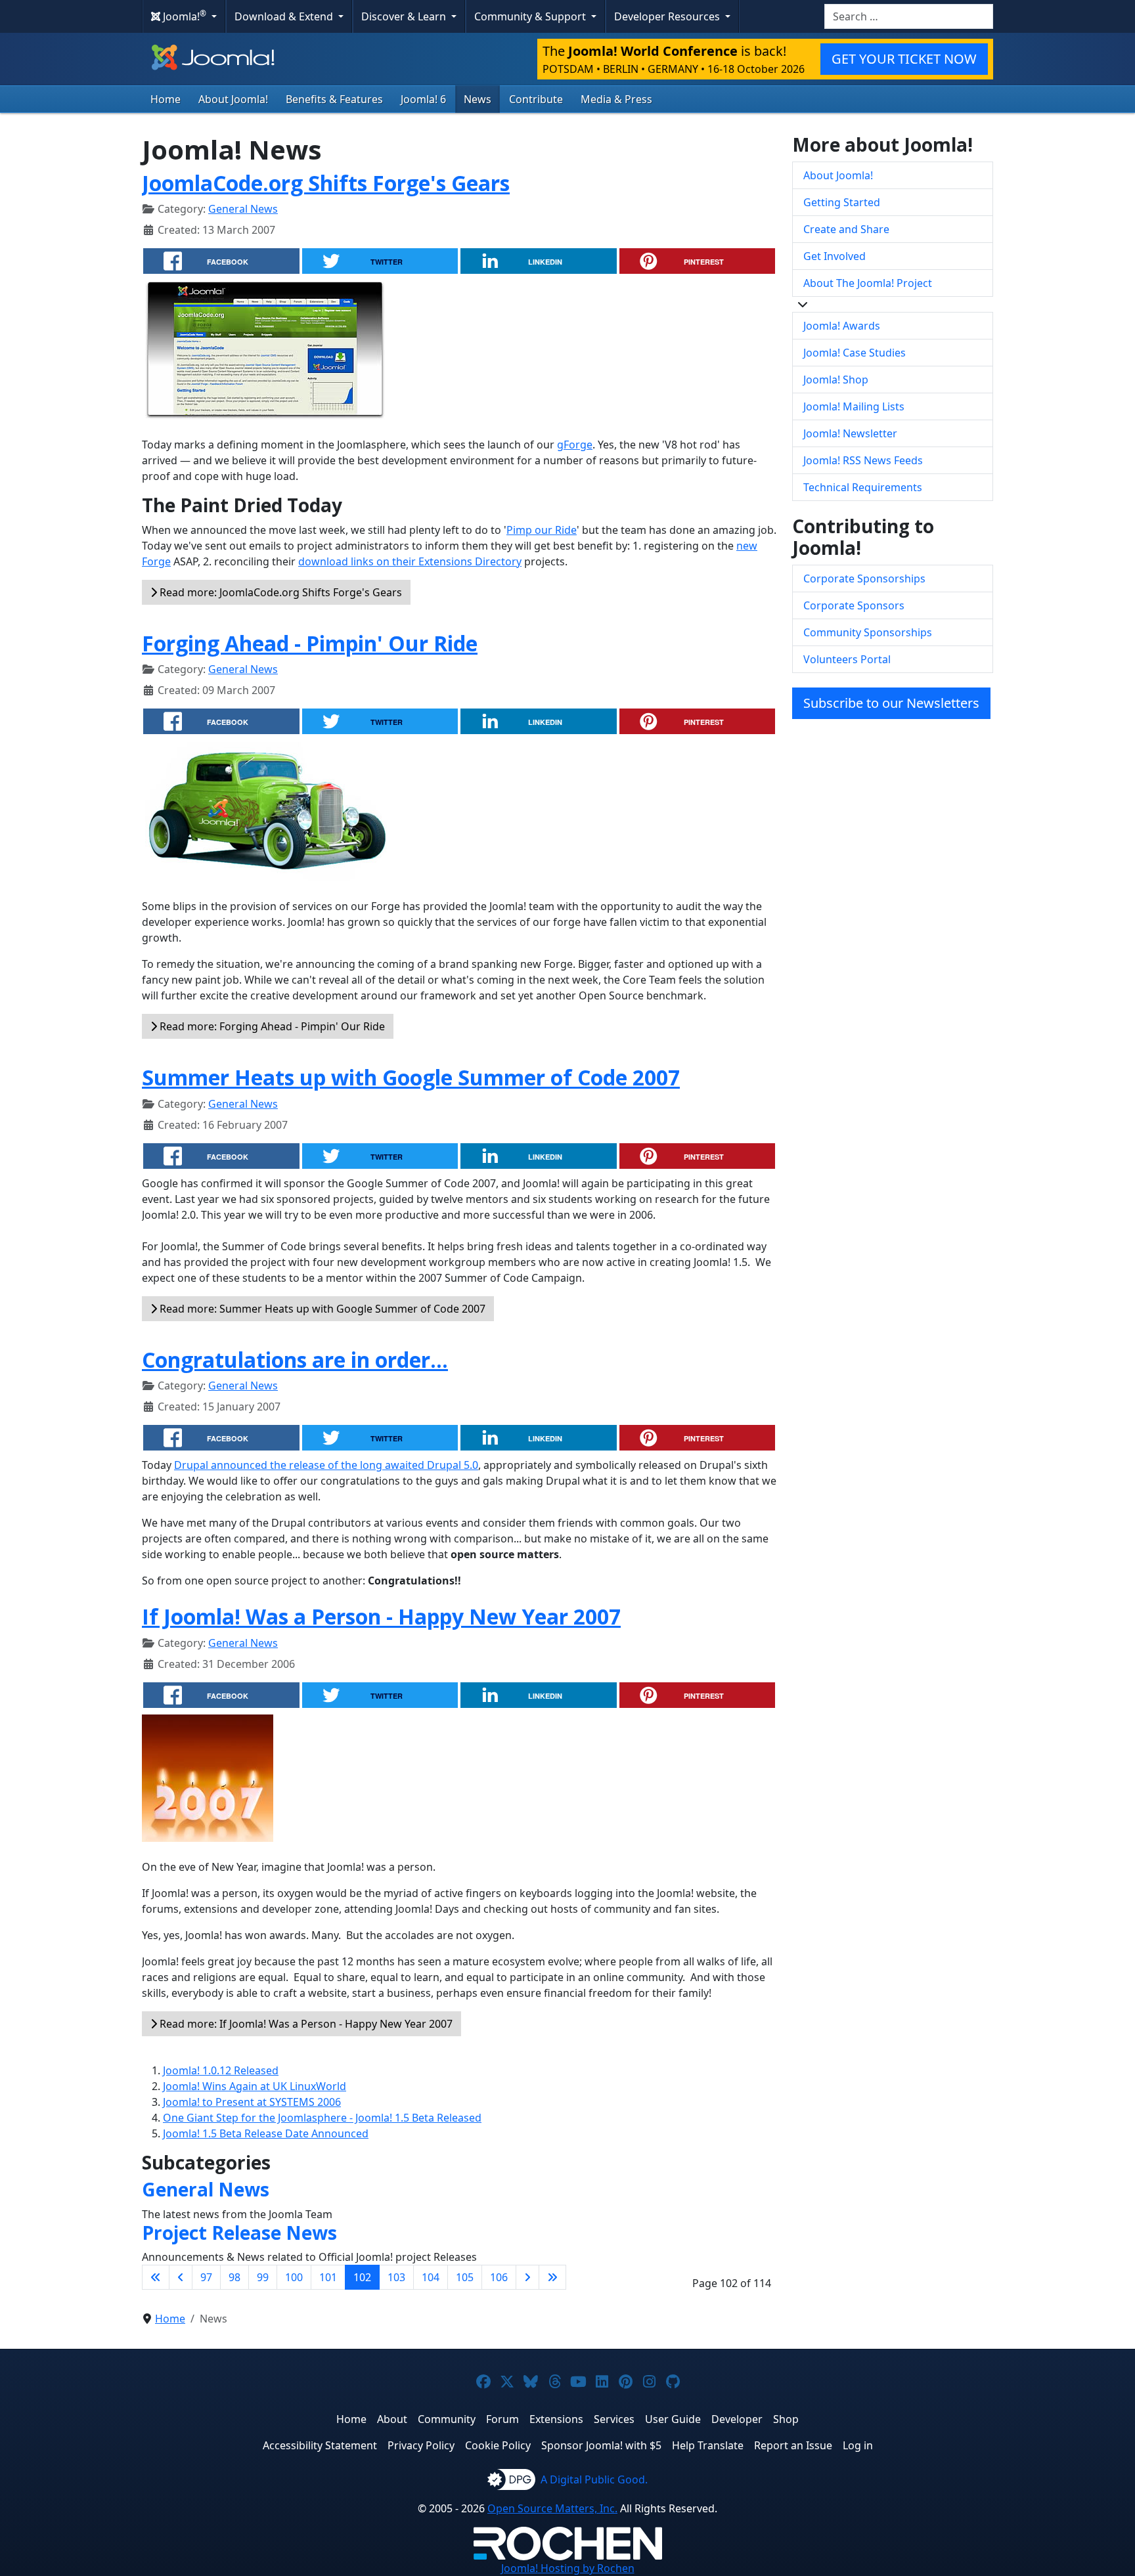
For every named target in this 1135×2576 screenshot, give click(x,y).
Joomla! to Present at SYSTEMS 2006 (252, 2102)
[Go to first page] (156, 2277)
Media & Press (616, 99)
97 (206, 2277)
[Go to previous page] (181, 2277)
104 (431, 2277)
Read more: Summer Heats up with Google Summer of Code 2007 (321, 1309)
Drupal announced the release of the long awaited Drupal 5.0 (326, 1465)
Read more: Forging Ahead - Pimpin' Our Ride (271, 1026)
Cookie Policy (498, 2445)
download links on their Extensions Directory (410, 561)
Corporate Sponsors (854, 605)
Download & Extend (285, 16)
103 (396, 2277)
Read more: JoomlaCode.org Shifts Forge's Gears (279, 592)
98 (234, 2277)
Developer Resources (668, 16)
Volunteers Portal (847, 659)
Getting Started (842, 202)
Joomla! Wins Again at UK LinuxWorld (255, 2086)
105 (465, 2277)
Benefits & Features (334, 99)
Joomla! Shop (836, 380)
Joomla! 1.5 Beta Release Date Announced (266, 2133)
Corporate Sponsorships (864, 579)
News (478, 99)
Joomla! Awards (842, 326)
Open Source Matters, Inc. (552, 2508)
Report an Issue (793, 2445)
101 (328, 2277)
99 (263, 2277)
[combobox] (909, 16)
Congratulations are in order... (295, 1360)
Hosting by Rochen (568, 2568)
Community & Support (531, 16)
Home (166, 99)
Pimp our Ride (542, 530)
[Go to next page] (527, 2277)
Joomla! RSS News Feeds (863, 460)
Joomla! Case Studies (855, 353)
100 (294, 2277)
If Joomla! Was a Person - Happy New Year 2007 (381, 1616)
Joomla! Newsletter (850, 433)
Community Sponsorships (868, 632)
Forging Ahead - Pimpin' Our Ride (310, 643)
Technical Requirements (863, 487)
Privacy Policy (421, 2445)
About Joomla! (233, 99)
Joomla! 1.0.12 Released (221, 2070)
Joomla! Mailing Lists (854, 406)
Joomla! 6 (423, 99)
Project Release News (239, 2233)
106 (499, 2277)
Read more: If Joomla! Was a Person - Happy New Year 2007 (305, 2024)
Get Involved (835, 256)
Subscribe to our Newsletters (891, 703)
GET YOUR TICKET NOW (904, 59)
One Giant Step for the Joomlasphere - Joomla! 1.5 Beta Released (322, 2118)
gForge (575, 445)
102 (362, 2277)
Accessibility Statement (320, 2445)
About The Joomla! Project (868, 283)
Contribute (536, 99)
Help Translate (708, 2445)
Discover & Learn (405, 16)
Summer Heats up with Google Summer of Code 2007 (411, 1077)
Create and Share (846, 229)
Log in (858, 2445)
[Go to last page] (552, 2277)
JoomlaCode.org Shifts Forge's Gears (326, 183)
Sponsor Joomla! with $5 (601, 2445)
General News (243, 209)
